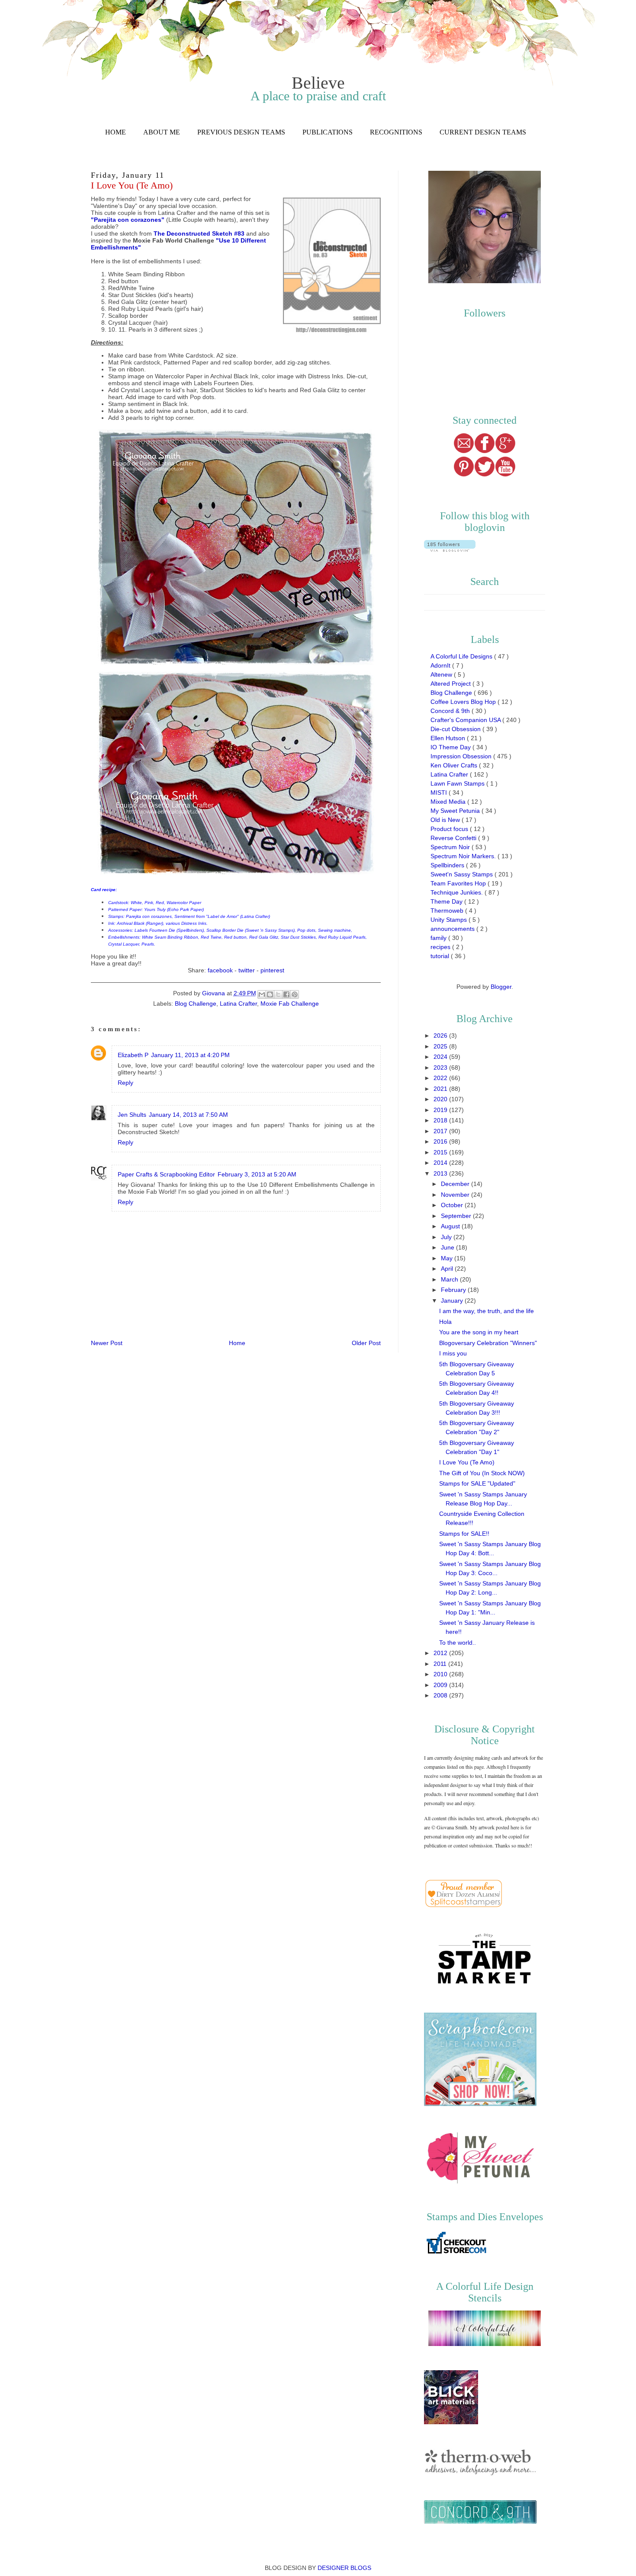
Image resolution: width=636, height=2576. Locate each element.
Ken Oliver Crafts (455, 765)
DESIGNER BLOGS (344, 2568)
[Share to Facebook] (286, 994)
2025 (441, 1046)
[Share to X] (278, 994)
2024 (441, 1057)
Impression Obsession (462, 756)
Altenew (442, 674)
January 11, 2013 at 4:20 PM (190, 1055)
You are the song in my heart (479, 1332)
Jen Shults (132, 1115)
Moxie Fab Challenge (290, 1004)
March (450, 1279)
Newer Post (107, 1343)
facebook (220, 970)
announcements (453, 929)
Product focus (450, 829)
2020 (441, 1099)
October (453, 1205)
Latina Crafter (238, 1004)
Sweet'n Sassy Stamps (463, 874)
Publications (328, 132)
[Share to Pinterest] (295, 994)
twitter (247, 970)
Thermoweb (448, 911)
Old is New (446, 820)
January (453, 1301)
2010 (441, 1674)
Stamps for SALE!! (464, 1534)
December (456, 1184)
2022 (441, 1078)
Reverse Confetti (454, 838)
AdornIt (441, 665)
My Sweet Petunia (456, 811)
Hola (445, 1322)
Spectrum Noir (451, 847)
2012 (441, 1653)
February (454, 1290)
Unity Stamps (450, 920)
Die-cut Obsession (456, 729)
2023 (441, 1067)
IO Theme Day (451, 747)
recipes (441, 947)
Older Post (366, 1343)
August (451, 1226)
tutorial (441, 956)
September (457, 1216)
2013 (441, 1173)
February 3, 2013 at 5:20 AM (257, 1174)
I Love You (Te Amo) (467, 1462)
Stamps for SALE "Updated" (477, 1483)
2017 (441, 1131)
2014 (441, 1163)
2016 (441, 1141)
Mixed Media (449, 802)
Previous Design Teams (241, 132)
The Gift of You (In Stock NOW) (482, 1473)
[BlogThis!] (270, 994)
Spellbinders (448, 865)
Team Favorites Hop (459, 883)
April (448, 1269)
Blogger (501, 987)
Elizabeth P (133, 1055)
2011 (441, 1664)
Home (116, 132)
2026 (441, 1036)
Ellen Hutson (449, 738)
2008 (441, 1695)
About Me (162, 132)
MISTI (440, 793)
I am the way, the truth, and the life (487, 1311)
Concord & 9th (451, 711)
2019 (441, 1110)
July (447, 1237)
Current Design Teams (483, 132)
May (448, 1258)
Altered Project (451, 684)
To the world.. (458, 1643)
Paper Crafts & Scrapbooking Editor (166, 1174)
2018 (441, 1120)
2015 (441, 1152)
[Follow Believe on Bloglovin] (450, 550)
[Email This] (262, 994)
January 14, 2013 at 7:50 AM (188, 1115)
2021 (441, 1089)
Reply (125, 1083)
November (456, 1195)
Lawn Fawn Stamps (458, 783)
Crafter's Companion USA (466, 720)
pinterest (272, 970)
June (448, 1247)
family (439, 938)
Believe (318, 83)
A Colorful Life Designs (462, 656)
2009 (441, 1685)
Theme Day (447, 901)
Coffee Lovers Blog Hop (464, 702)
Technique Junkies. (458, 892)
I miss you (453, 1353)
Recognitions (396, 132)
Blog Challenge (196, 1004)
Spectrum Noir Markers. (464, 856)
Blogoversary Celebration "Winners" (488, 1343)
